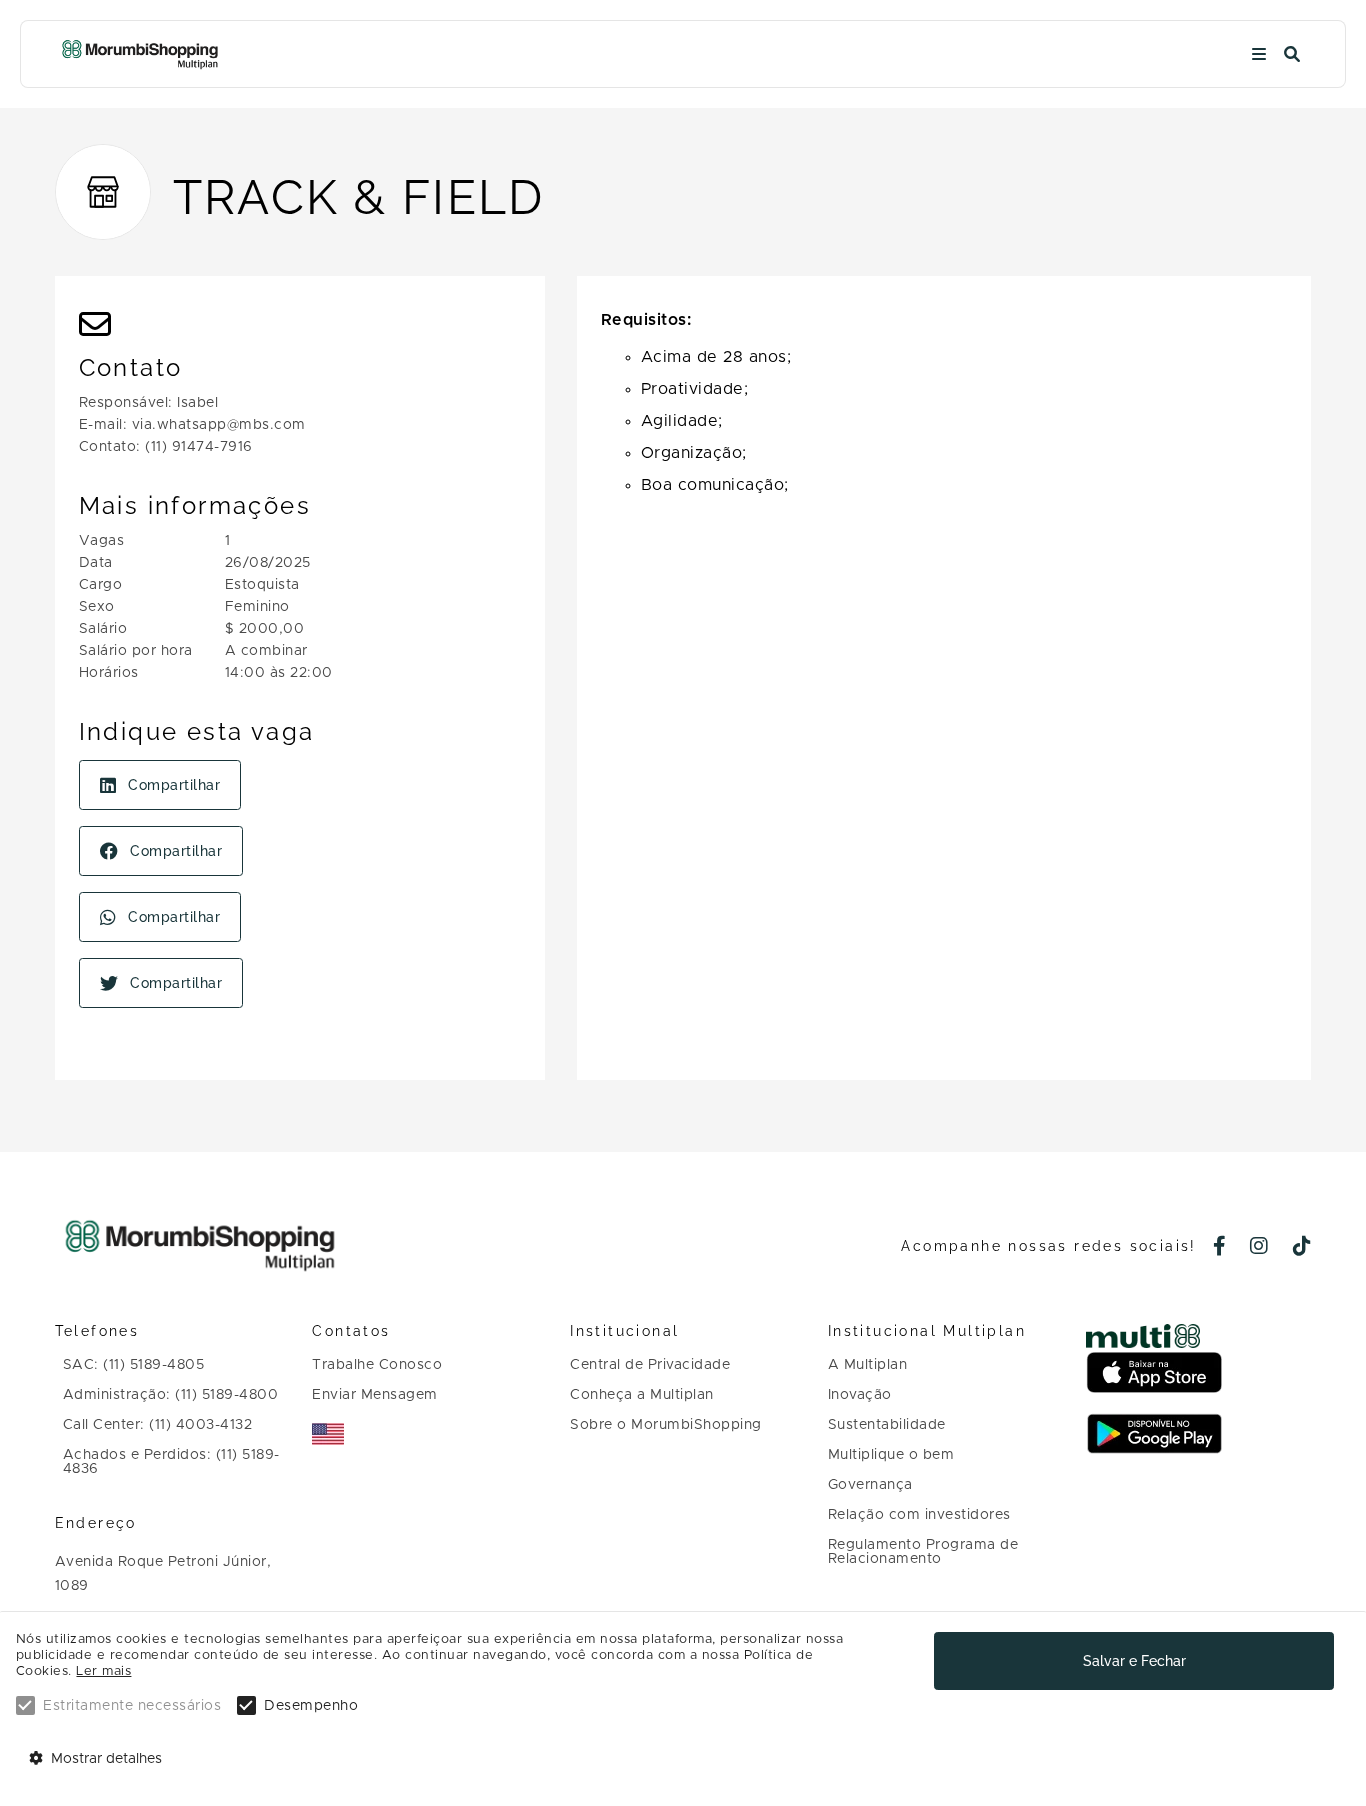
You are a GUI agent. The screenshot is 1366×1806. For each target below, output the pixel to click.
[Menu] (1259, 54)
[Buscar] (1292, 54)
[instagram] (1259, 1248)
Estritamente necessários (132, 1706)
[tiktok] (1302, 1248)
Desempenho (311, 1706)
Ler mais (103, 1671)
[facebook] (1220, 1248)
